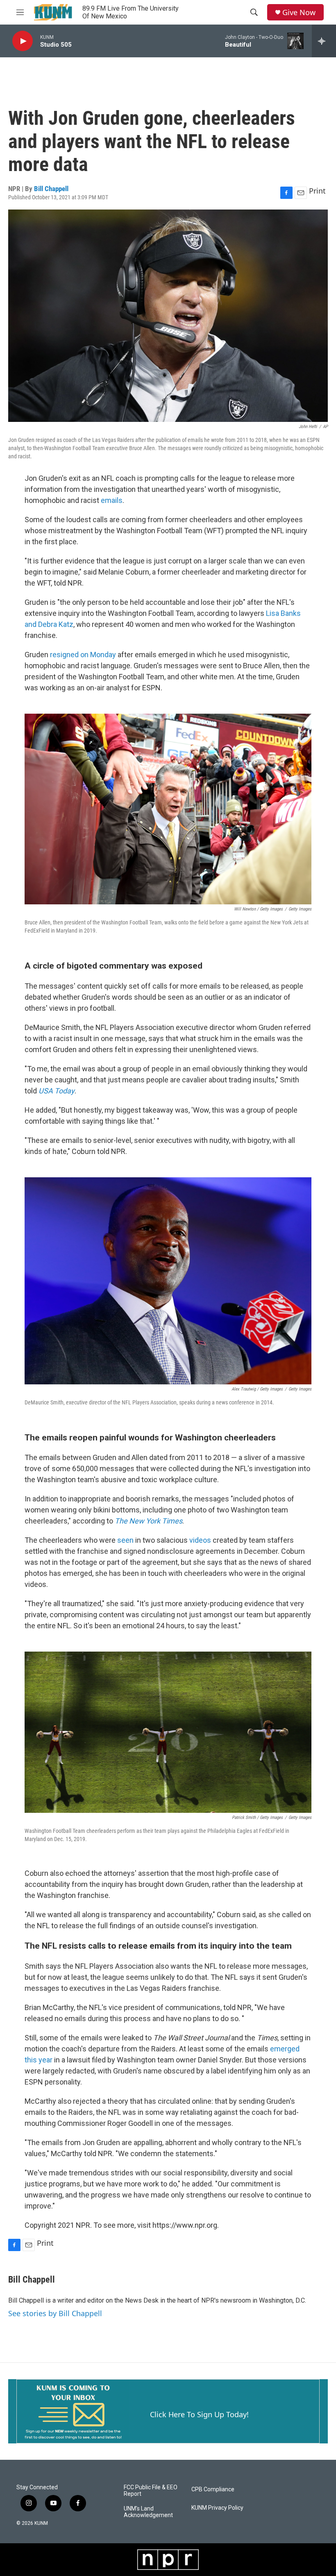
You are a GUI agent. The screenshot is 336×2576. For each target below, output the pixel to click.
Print (317, 191)
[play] (23, 41)
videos (201, 1540)
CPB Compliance (213, 2489)
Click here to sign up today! (199, 2414)
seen (126, 1540)
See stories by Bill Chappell (55, 2313)
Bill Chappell (51, 189)
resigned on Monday (83, 655)
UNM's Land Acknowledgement (148, 2512)
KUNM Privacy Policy (217, 2508)
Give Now (299, 12)
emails (112, 500)
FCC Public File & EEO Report (151, 2491)
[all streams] (324, 41)
